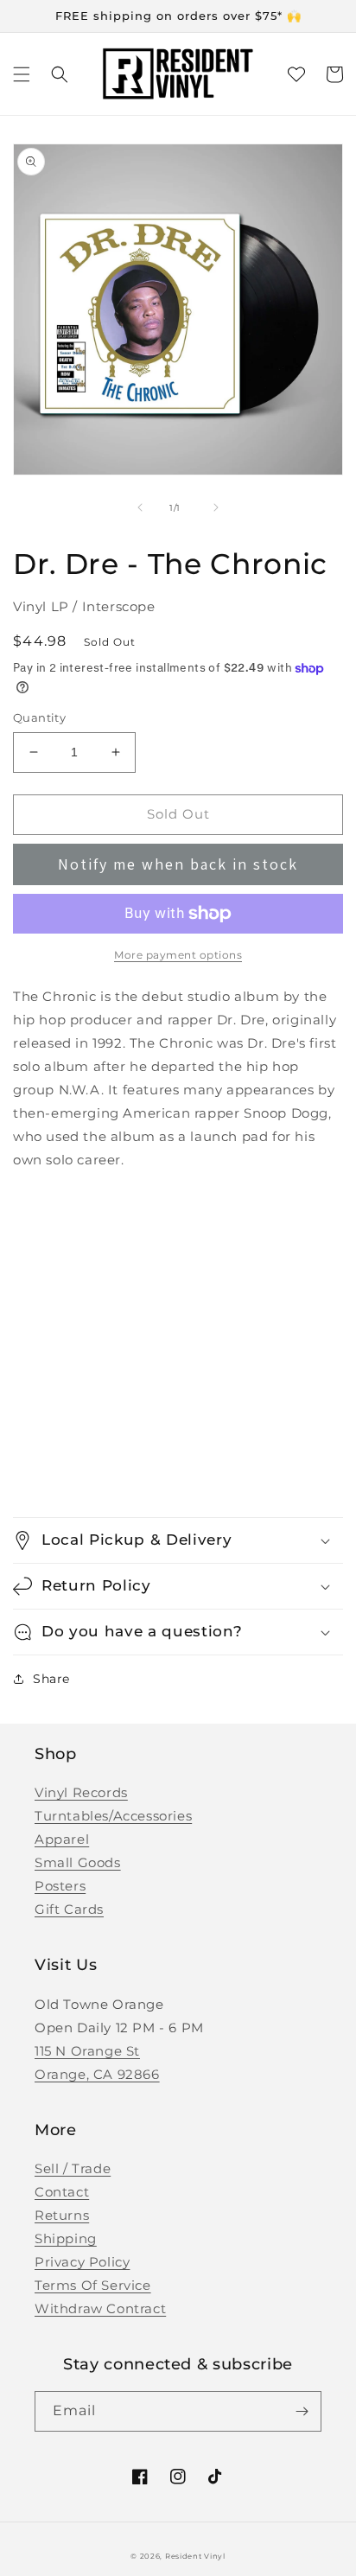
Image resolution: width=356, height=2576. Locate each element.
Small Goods (78, 1862)
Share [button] (51, 1679)
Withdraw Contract (100, 2308)
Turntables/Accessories (113, 1816)
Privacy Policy (82, 2262)
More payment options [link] (178, 955)
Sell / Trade (73, 2168)
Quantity (39, 717)
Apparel (62, 1839)
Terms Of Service (93, 2285)
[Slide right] (216, 507)
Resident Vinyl (195, 2556)
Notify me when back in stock (178, 864)
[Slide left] (140, 507)
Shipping (66, 2238)
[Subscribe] (302, 2411)
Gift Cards (69, 1909)
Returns (62, 2215)
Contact (62, 2192)
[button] (22, 74)
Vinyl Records (81, 1792)
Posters (60, 1886)
